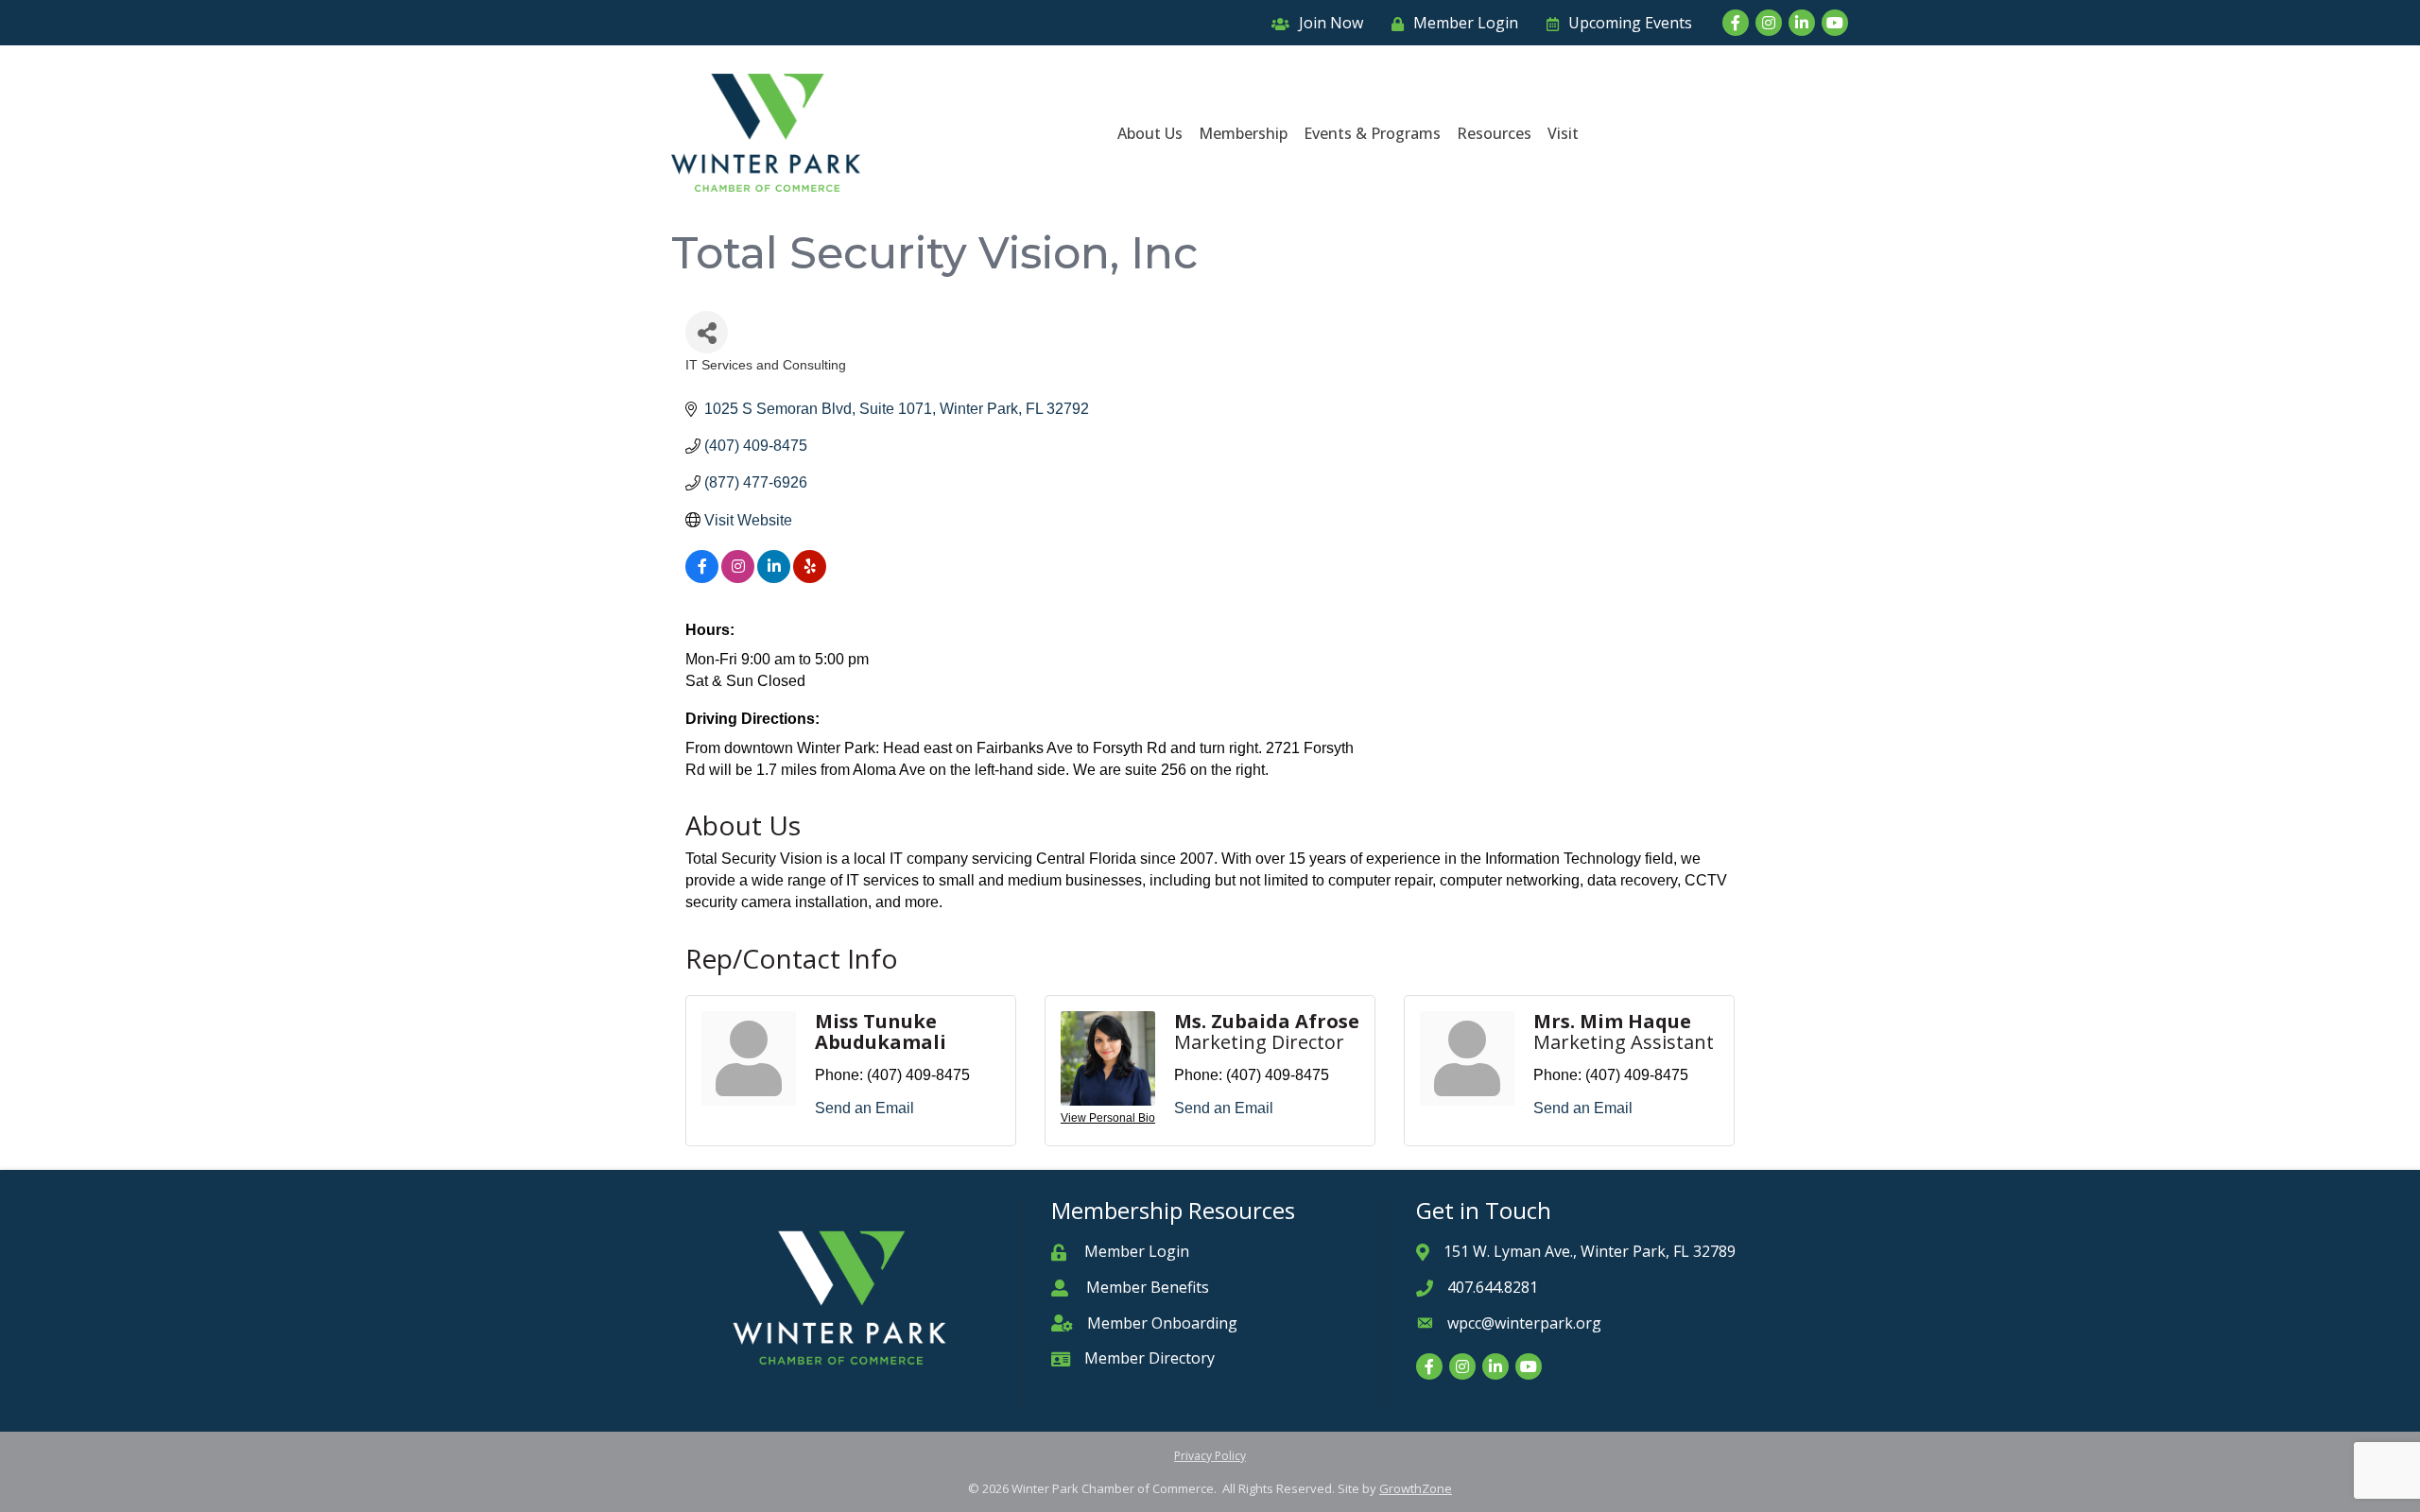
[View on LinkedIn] (774, 578)
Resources (1494, 133)
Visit (1563, 133)
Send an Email (864, 1108)
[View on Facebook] (702, 578)
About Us (1150, 133)
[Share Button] (707, 332)
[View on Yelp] (810, 578)
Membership (1243, 133)
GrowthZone (1416, 1488)
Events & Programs (1372, 133)
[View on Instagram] (738, 578)
